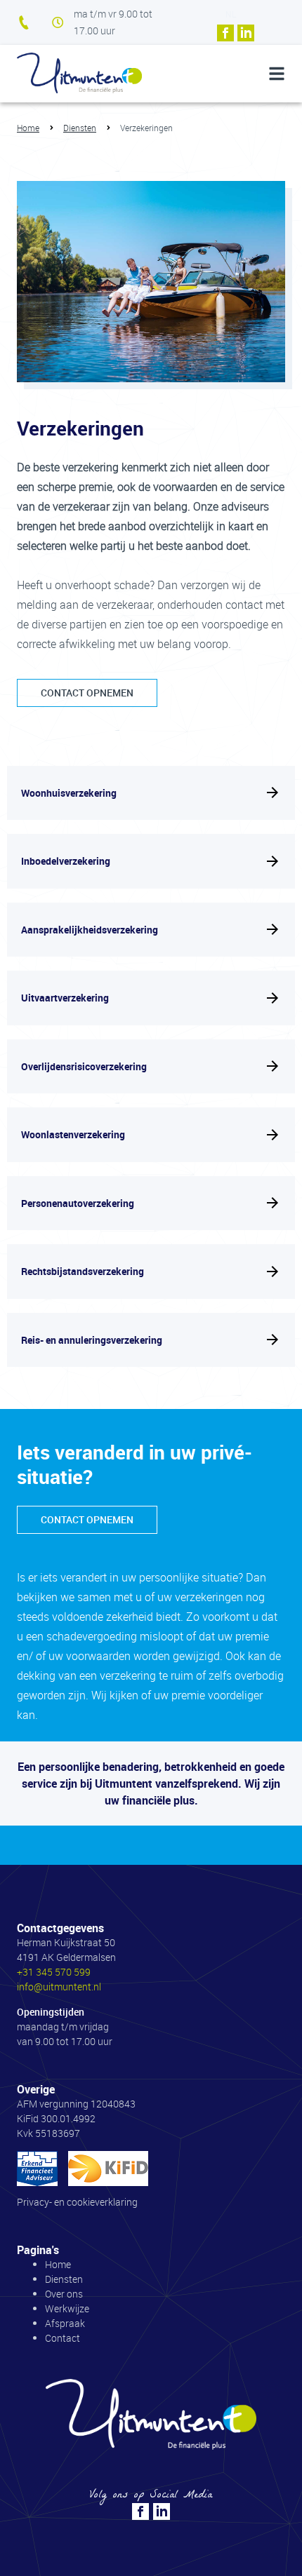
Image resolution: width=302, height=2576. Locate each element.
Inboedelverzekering (66, 861)
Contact (63, 2338)
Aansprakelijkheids (90, 930)
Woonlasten (73, 1135)
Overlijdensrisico (84, 1067)
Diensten (80, 128)
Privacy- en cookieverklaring (77, 2202)
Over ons (64, 2294)
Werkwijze (67, 2308)
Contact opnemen (87, 1519)
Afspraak (65, 2323)
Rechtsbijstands (83, 1272)
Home (28, 128)
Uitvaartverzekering (65, 998)
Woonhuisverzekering (69, 793)
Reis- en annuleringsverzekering (92, 1340)
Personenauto (78, 1203)
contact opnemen (87, 693)
